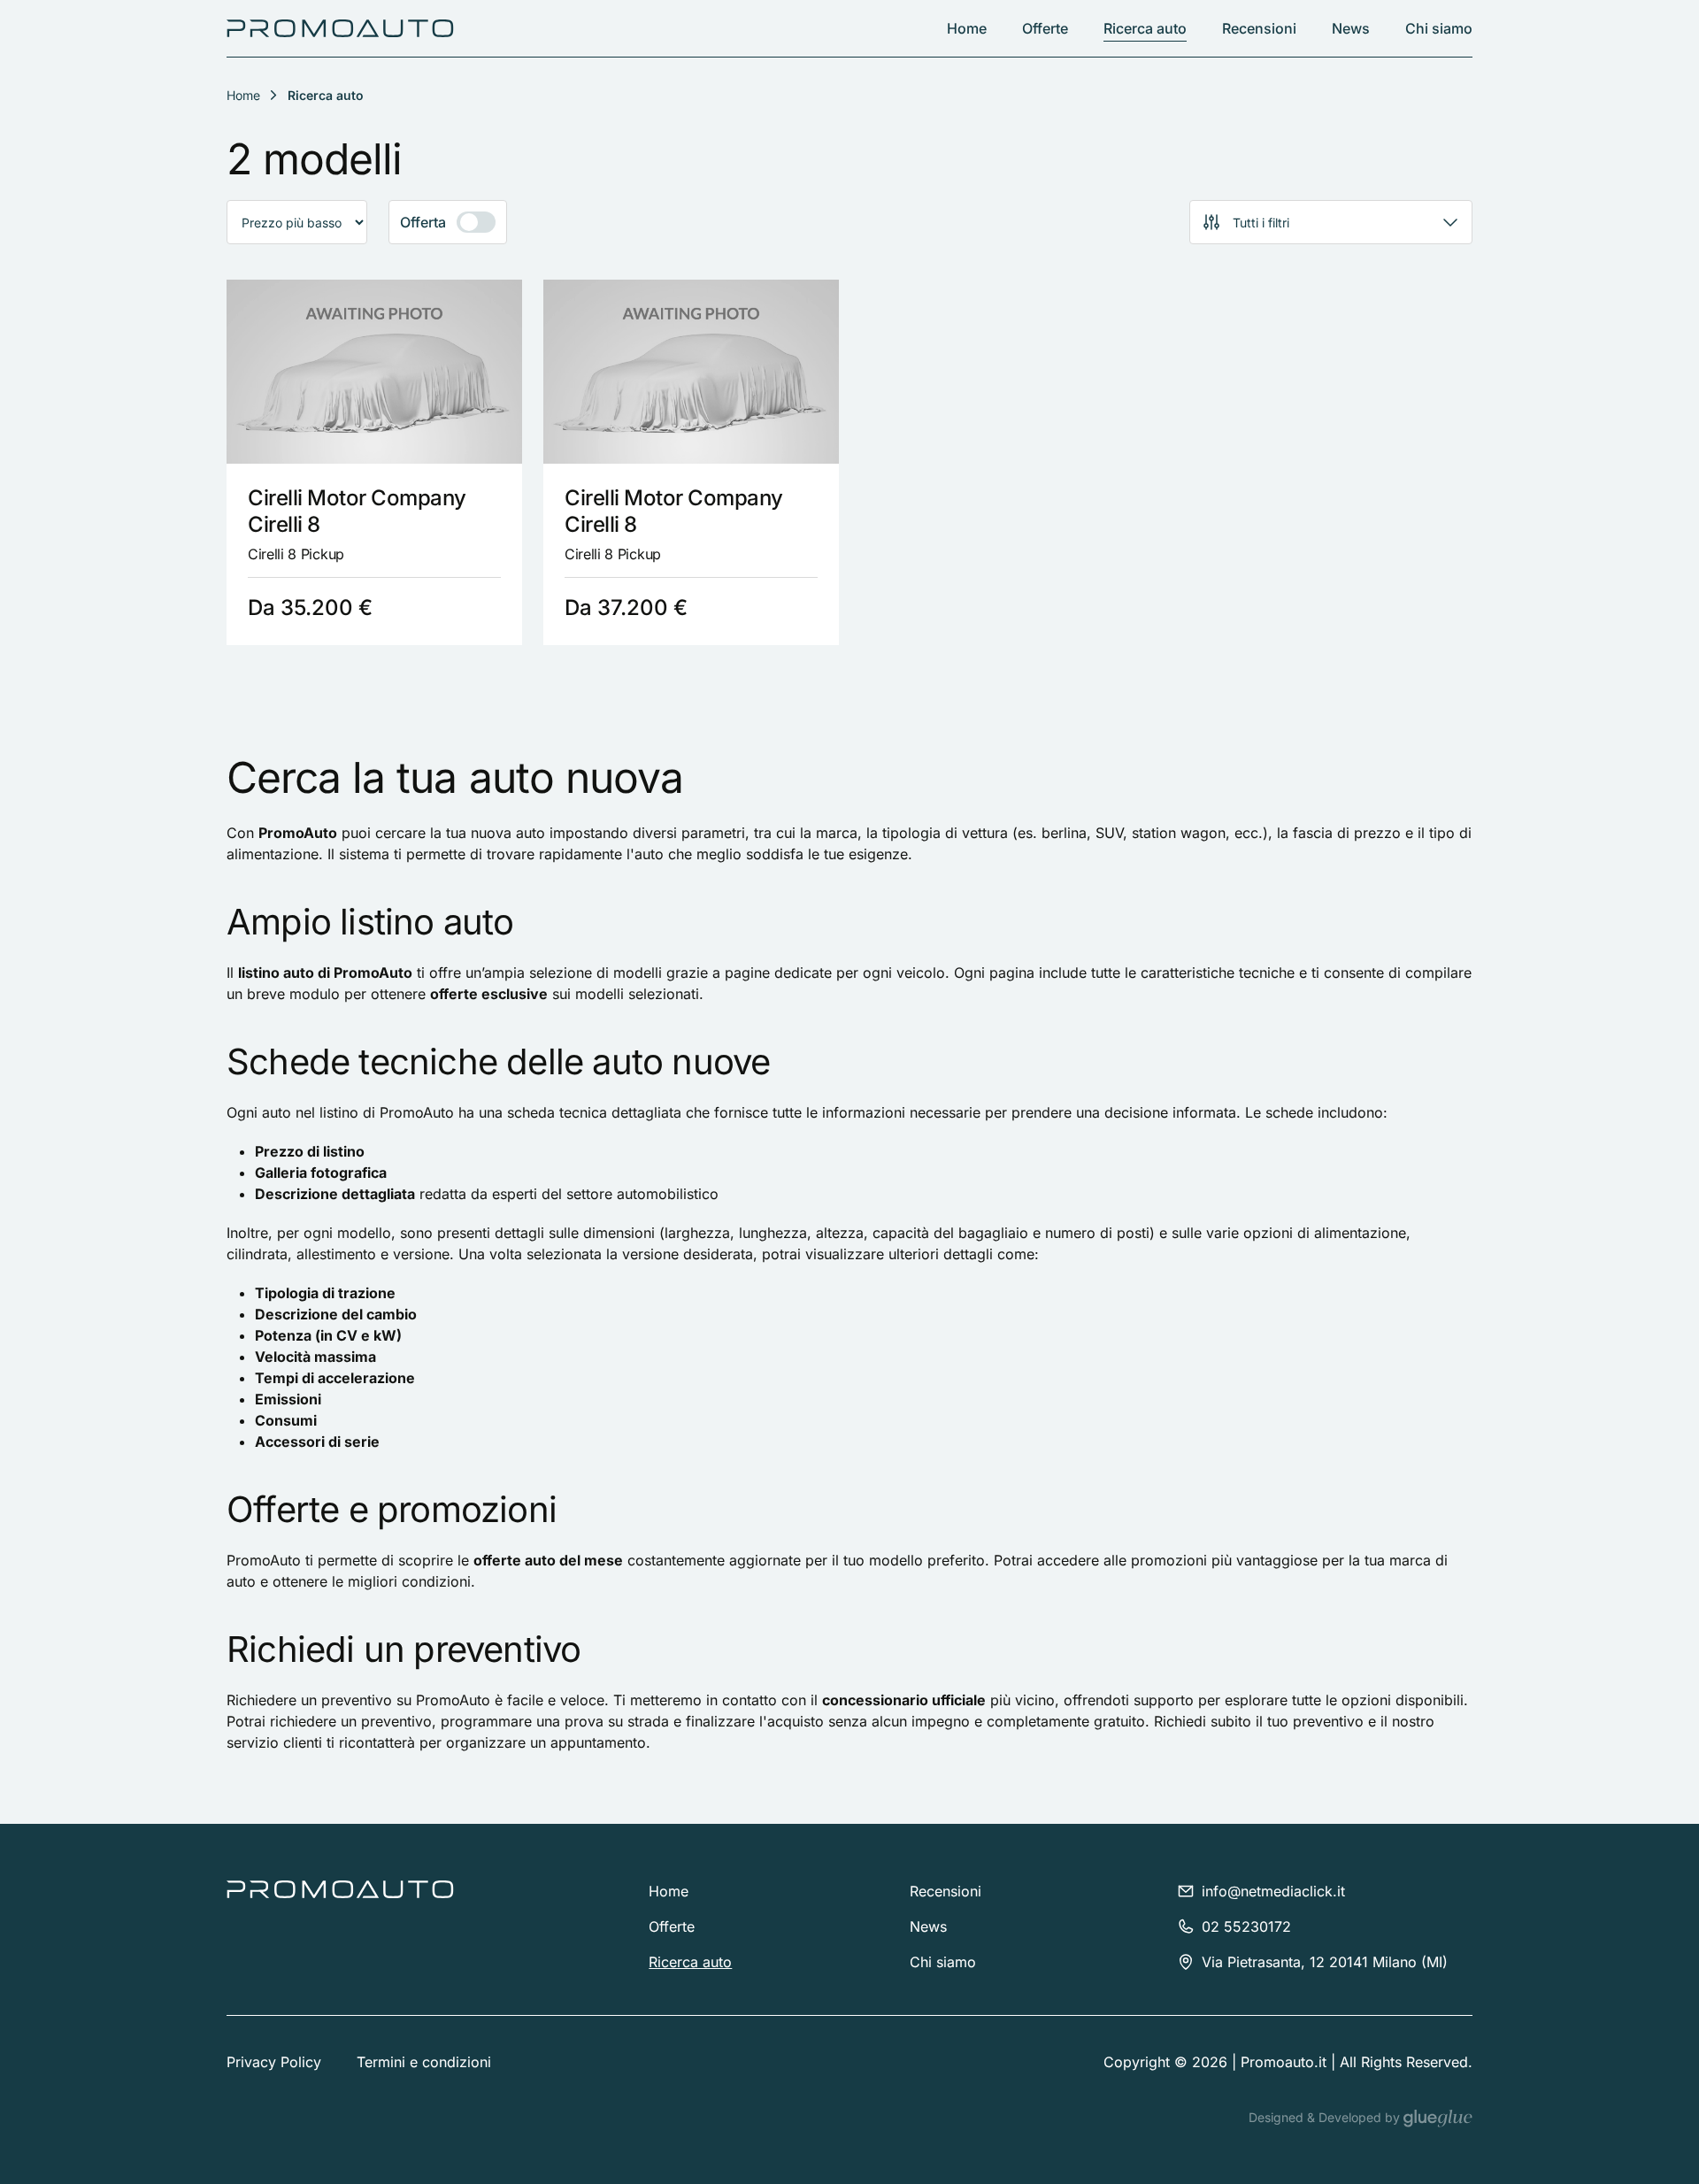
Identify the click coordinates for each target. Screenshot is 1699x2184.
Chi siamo (1439, 28)
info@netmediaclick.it (1273, 1891)
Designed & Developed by (1326, 2117)
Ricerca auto (1145, 28)
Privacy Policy (274, 2062)
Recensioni (1259, 28)
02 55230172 (1246, 1926)
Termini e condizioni (424, 2062)
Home (967, 28)
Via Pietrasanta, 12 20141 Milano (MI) (1325, 1962)
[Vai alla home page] (340, 28)
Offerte (1045, 28)
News (1351, 28)
